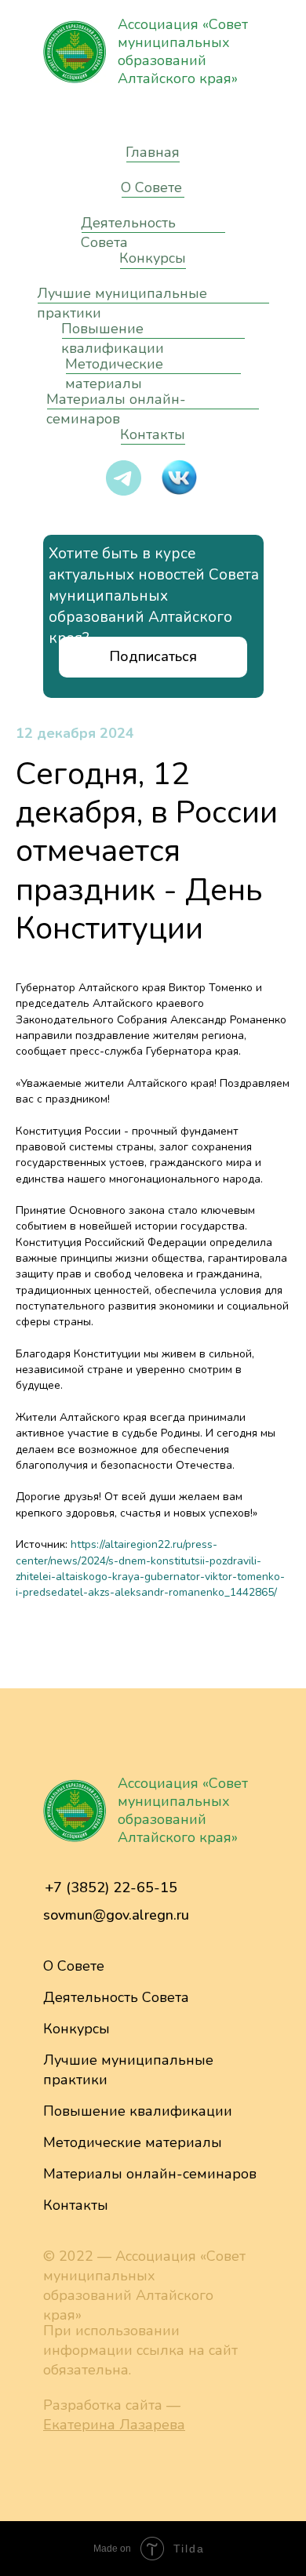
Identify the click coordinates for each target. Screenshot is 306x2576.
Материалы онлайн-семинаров (150, 2174)
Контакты (153, 434)
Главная (153, 152)
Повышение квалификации (113, 338)
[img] (75, 52)
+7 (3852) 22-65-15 (111, 1887)
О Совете (151, 187)
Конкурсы (153, 258)
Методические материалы (133, 2142)
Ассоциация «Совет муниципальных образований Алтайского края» (183, 51)
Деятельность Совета (116, 1997)
